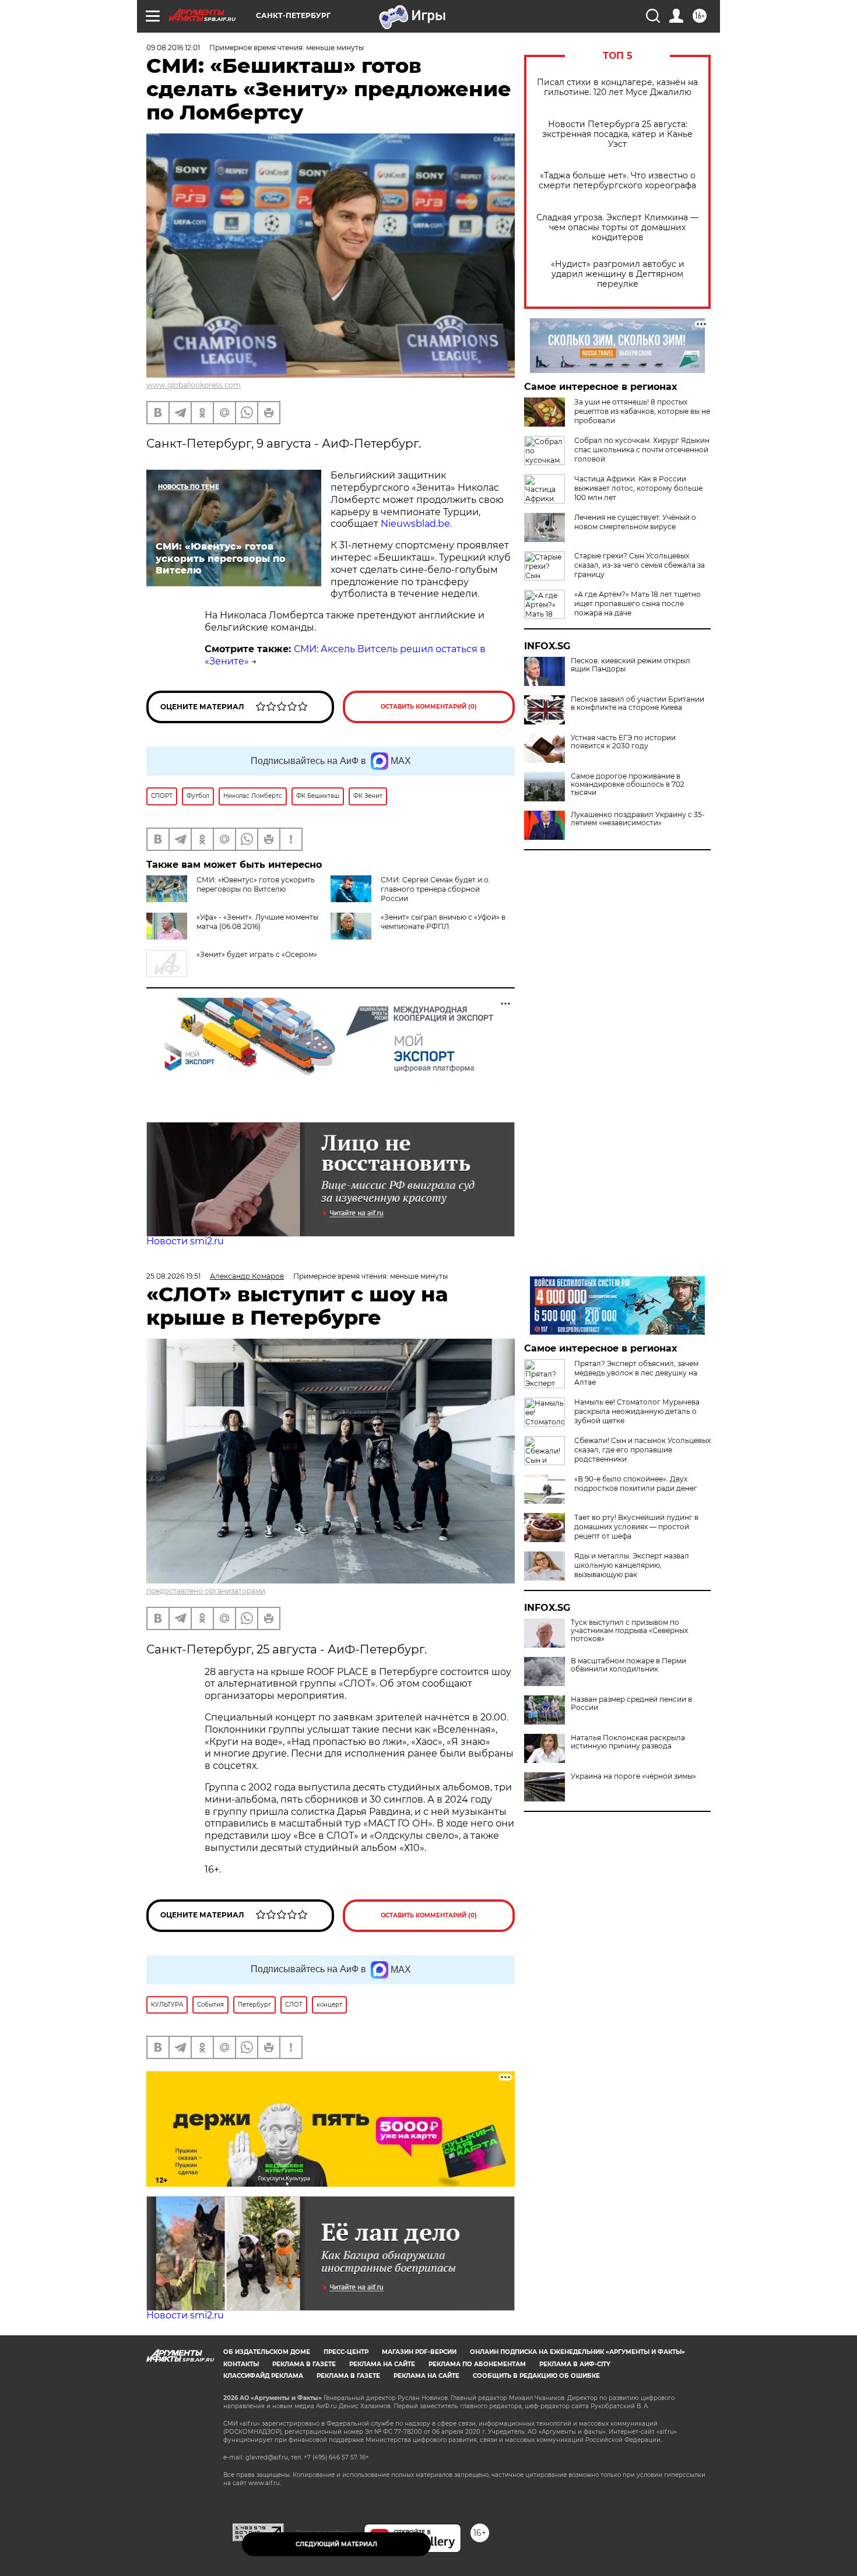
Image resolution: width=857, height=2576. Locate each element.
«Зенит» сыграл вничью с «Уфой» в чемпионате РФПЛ (443, 922)
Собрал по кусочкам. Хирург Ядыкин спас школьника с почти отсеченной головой (642, 450)
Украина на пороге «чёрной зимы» (633, 1776)
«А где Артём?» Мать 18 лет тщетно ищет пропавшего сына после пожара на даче (638, 603)
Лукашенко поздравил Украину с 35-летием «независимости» (638, 819)
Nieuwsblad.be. (416, 524)
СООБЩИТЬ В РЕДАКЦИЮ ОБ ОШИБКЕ (536, 2376)
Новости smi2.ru (185, 1241)
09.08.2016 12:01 (173, 47)
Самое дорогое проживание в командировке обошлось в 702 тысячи (628, 784)
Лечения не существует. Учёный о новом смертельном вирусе (635, 522)
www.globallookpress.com (194, 385)
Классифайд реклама (263, 2376)
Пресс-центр (346, 2352)
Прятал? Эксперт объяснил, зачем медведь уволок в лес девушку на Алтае (636, 1373)
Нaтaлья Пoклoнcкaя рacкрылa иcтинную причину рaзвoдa (628, 1742)
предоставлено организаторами (206, 1591)
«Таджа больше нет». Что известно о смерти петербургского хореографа (617, 181)
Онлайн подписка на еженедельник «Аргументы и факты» (577, 2352)
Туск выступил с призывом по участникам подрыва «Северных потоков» (629, 1631)
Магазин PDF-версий (419, 2352)
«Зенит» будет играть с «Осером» (257, 954)
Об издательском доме (267, 2352)
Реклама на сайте (382, 2364)
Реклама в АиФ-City (575, 2364)
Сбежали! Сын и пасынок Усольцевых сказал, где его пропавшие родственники (642, 1450)
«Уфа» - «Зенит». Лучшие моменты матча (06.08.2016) (257, 922)
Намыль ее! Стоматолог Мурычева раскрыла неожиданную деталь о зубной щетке (637, 1411)
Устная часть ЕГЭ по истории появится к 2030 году (623, 742)
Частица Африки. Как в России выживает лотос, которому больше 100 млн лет (638, 488)
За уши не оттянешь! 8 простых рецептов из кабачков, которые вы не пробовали (642, 411)
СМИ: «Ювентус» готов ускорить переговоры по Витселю (256, 884)
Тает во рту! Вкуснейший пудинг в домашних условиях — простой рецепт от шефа (636, 1527)
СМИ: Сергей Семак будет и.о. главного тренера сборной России (435, 889)
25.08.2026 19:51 (173, 1276)
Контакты (241, 2364)
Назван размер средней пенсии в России (631, 1704)
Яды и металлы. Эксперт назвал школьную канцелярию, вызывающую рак (632, 1565)
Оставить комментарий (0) (429, 707)
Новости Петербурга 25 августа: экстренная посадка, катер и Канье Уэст (617, 134)
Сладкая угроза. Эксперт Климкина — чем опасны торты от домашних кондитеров (617, 228)
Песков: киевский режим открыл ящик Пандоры (631, 665)
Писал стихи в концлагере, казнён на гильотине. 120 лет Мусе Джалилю (617, 87)
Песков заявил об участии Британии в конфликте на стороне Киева (638, 703)
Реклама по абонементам (477, 2364)
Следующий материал (336, 2544)
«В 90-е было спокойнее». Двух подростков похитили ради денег (636, 1484)
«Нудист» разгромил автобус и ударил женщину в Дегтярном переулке (618, 274)
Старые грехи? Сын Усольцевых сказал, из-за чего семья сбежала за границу (640, 565)
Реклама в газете (304, 2364)
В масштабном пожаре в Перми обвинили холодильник (628, 1665)
